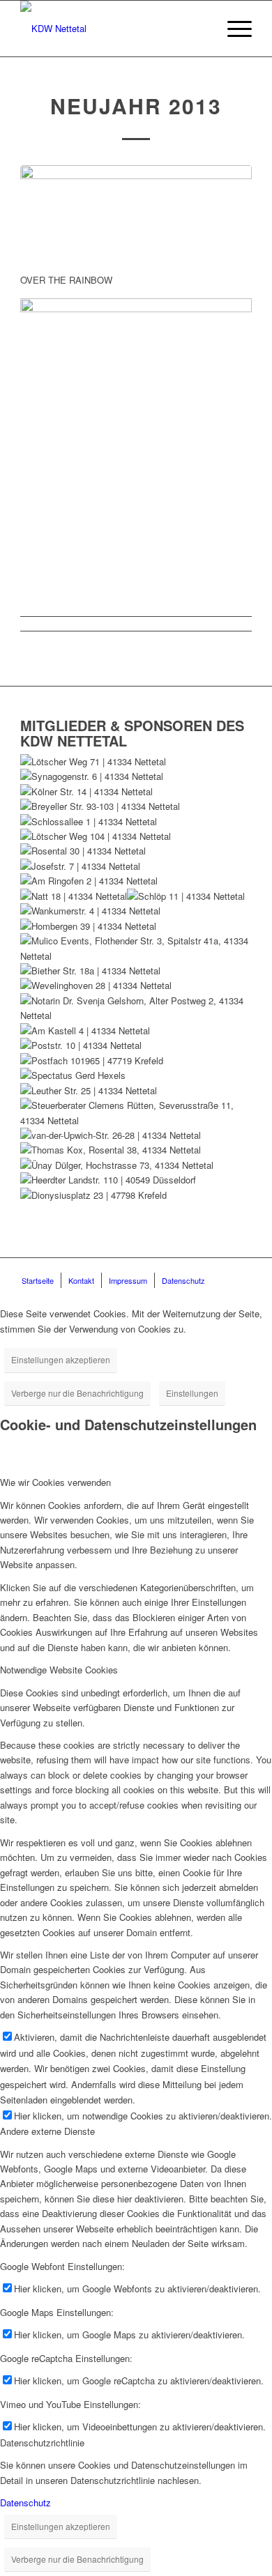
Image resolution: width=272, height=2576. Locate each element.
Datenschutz (25, 2502)
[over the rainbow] (136, 212)
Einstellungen (192, 1393)
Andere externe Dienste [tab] (47, 2131)
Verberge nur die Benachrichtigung (77, 1393)
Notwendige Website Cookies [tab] (59, 1670)
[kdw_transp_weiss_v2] (113, 29)
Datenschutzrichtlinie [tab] (42, 2443)
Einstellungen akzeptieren (61, 1359)
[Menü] (233, 29)
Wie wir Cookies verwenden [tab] (55, 1482)
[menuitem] (233, 29)
